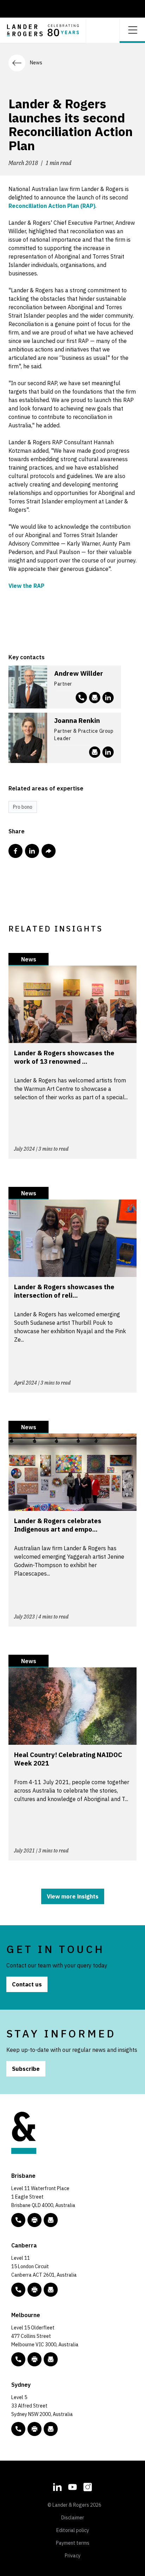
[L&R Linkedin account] (108, 698)
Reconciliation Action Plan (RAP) (52, 206)
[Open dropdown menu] (132, 29)
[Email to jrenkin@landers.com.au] (95, 752)
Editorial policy (73, 2530)
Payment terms (73, 2543)
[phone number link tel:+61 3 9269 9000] (18, 2359)
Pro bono (23, 807)
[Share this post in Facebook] (15, 851)
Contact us (27, 1984)
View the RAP (26, 586)
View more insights (73, 1896)
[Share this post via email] (49, 851)
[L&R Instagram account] (88, 2486)
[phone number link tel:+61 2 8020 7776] (81, 698)
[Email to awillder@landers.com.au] (95, 698)
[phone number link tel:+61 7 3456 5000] (18, 2220)
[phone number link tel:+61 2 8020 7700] (18, 2429)
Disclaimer (73, 2518)
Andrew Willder (79, 673)
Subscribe (26, 2069)
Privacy (73, 2556)
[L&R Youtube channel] (72, 2486)
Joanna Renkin (77, 720)
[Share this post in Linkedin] (32, 851)
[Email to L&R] (51, 2220)
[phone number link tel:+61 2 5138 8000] (18, 2290)
